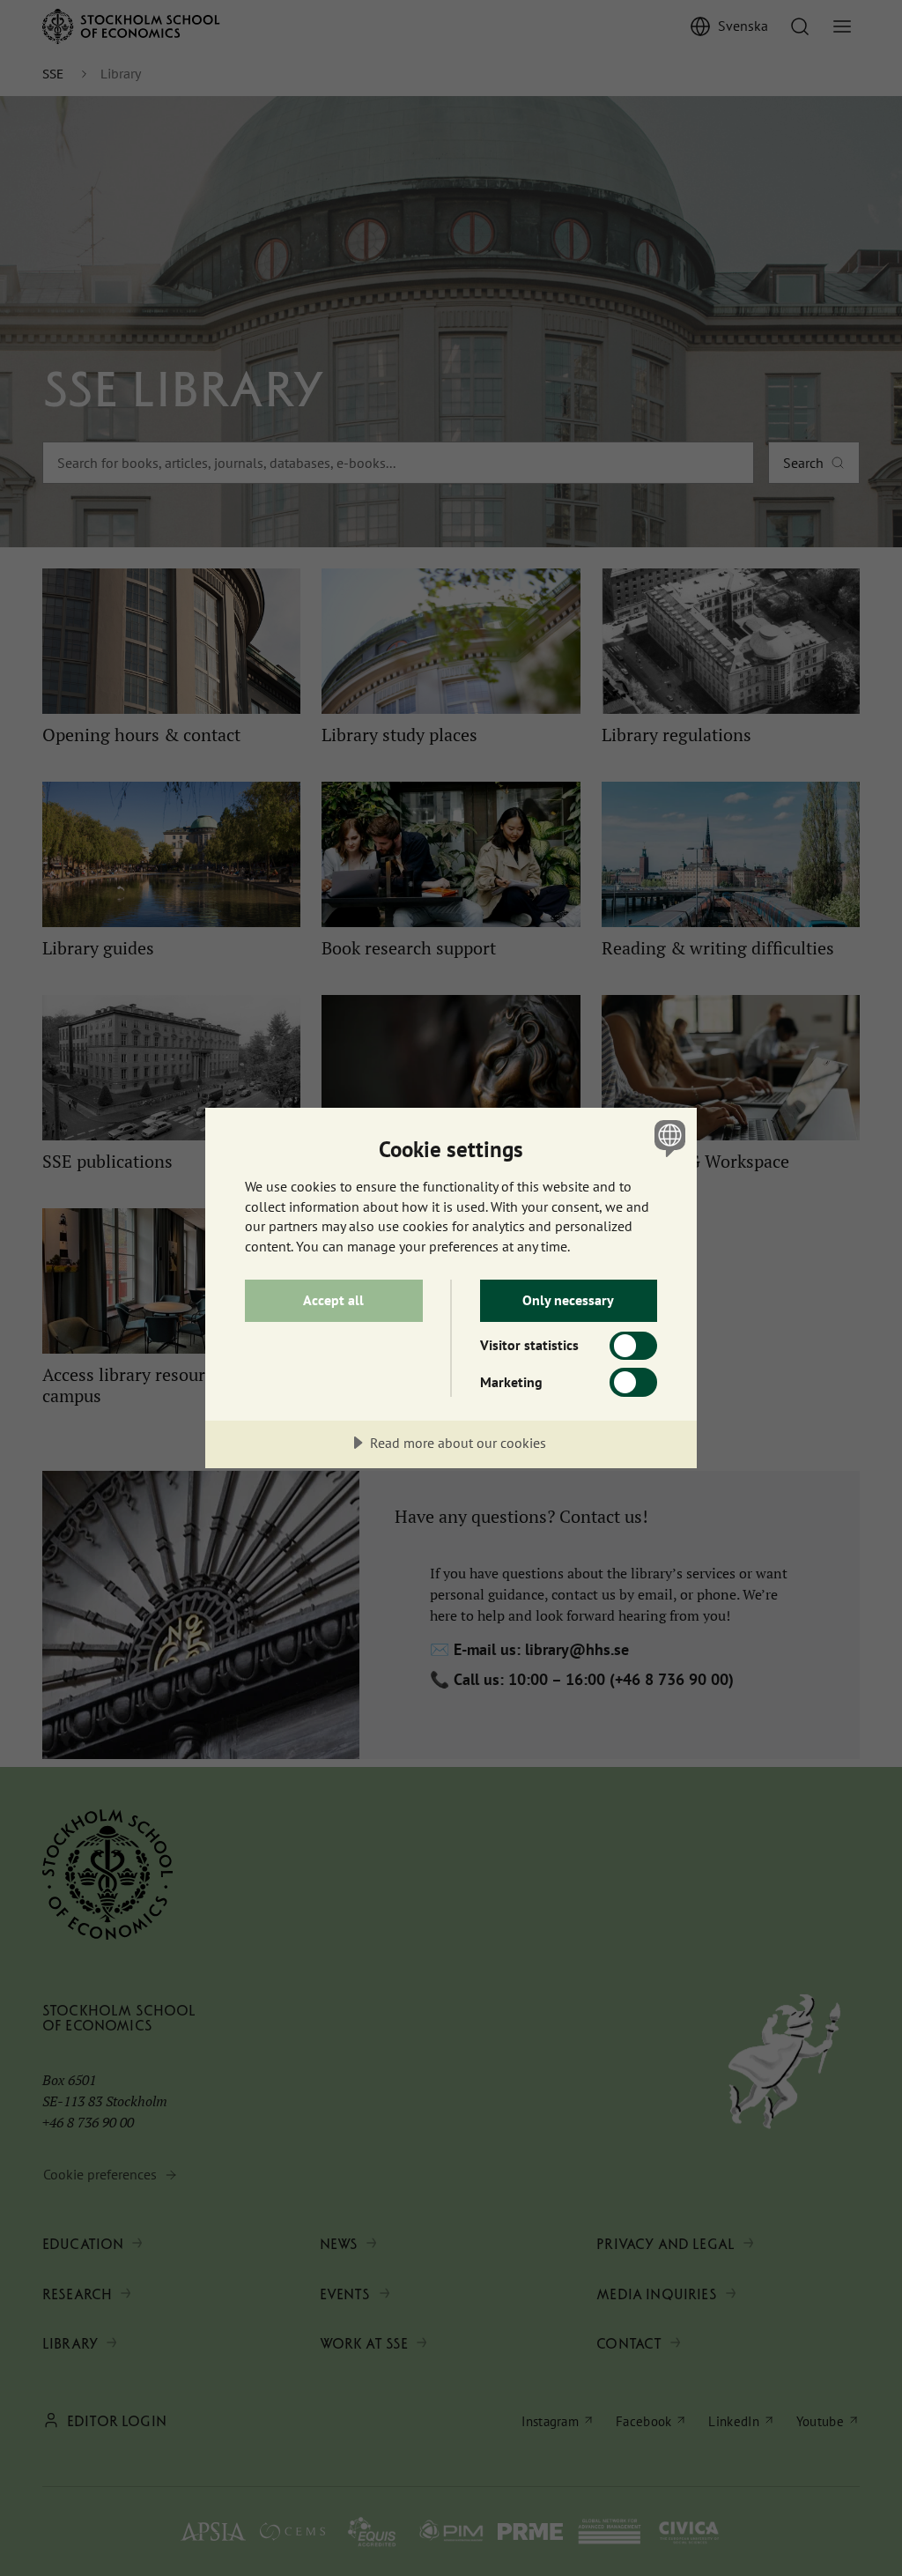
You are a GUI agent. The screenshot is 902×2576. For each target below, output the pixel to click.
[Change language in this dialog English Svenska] (668, 1138)
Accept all (333, 1300)
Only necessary (568, 1300)
